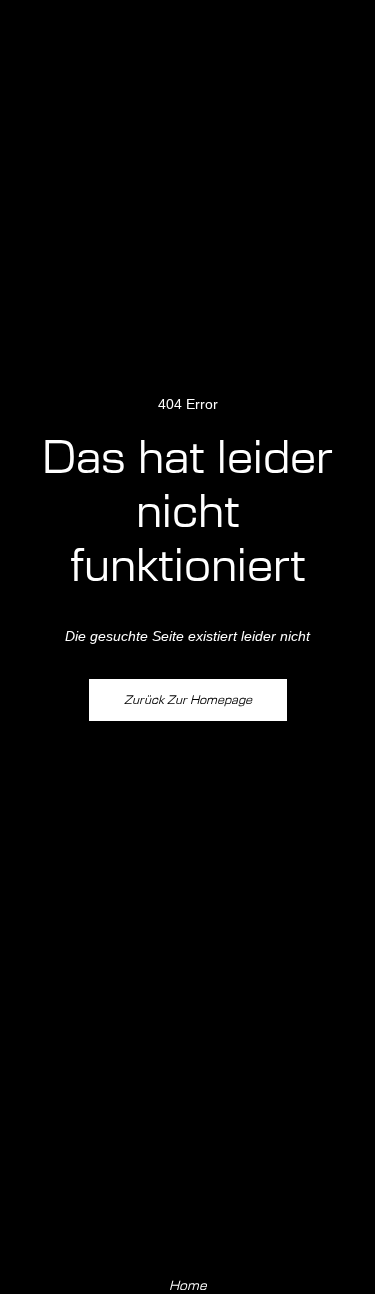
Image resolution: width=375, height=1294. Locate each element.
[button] (341, 46)
